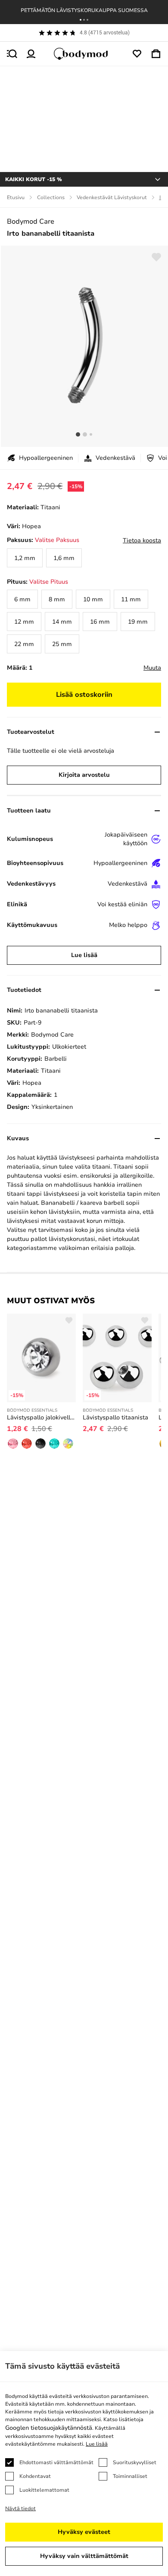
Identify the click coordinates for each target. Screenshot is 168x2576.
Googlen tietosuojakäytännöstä (49, 2428)
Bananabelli (58, 1203)
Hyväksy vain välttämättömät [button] (84, 2556)
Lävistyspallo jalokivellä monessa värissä (41, 1417)
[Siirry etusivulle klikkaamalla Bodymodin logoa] (84, 54)
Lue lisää (84, 955)
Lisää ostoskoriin (84, 695)
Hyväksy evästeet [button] (84, 2532)
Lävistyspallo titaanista (115, 1417)
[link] (25, 558)
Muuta (152, 668)
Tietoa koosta (142, 540)
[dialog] (84, 2464)
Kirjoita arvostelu (84, 775)
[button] (81, 20)
